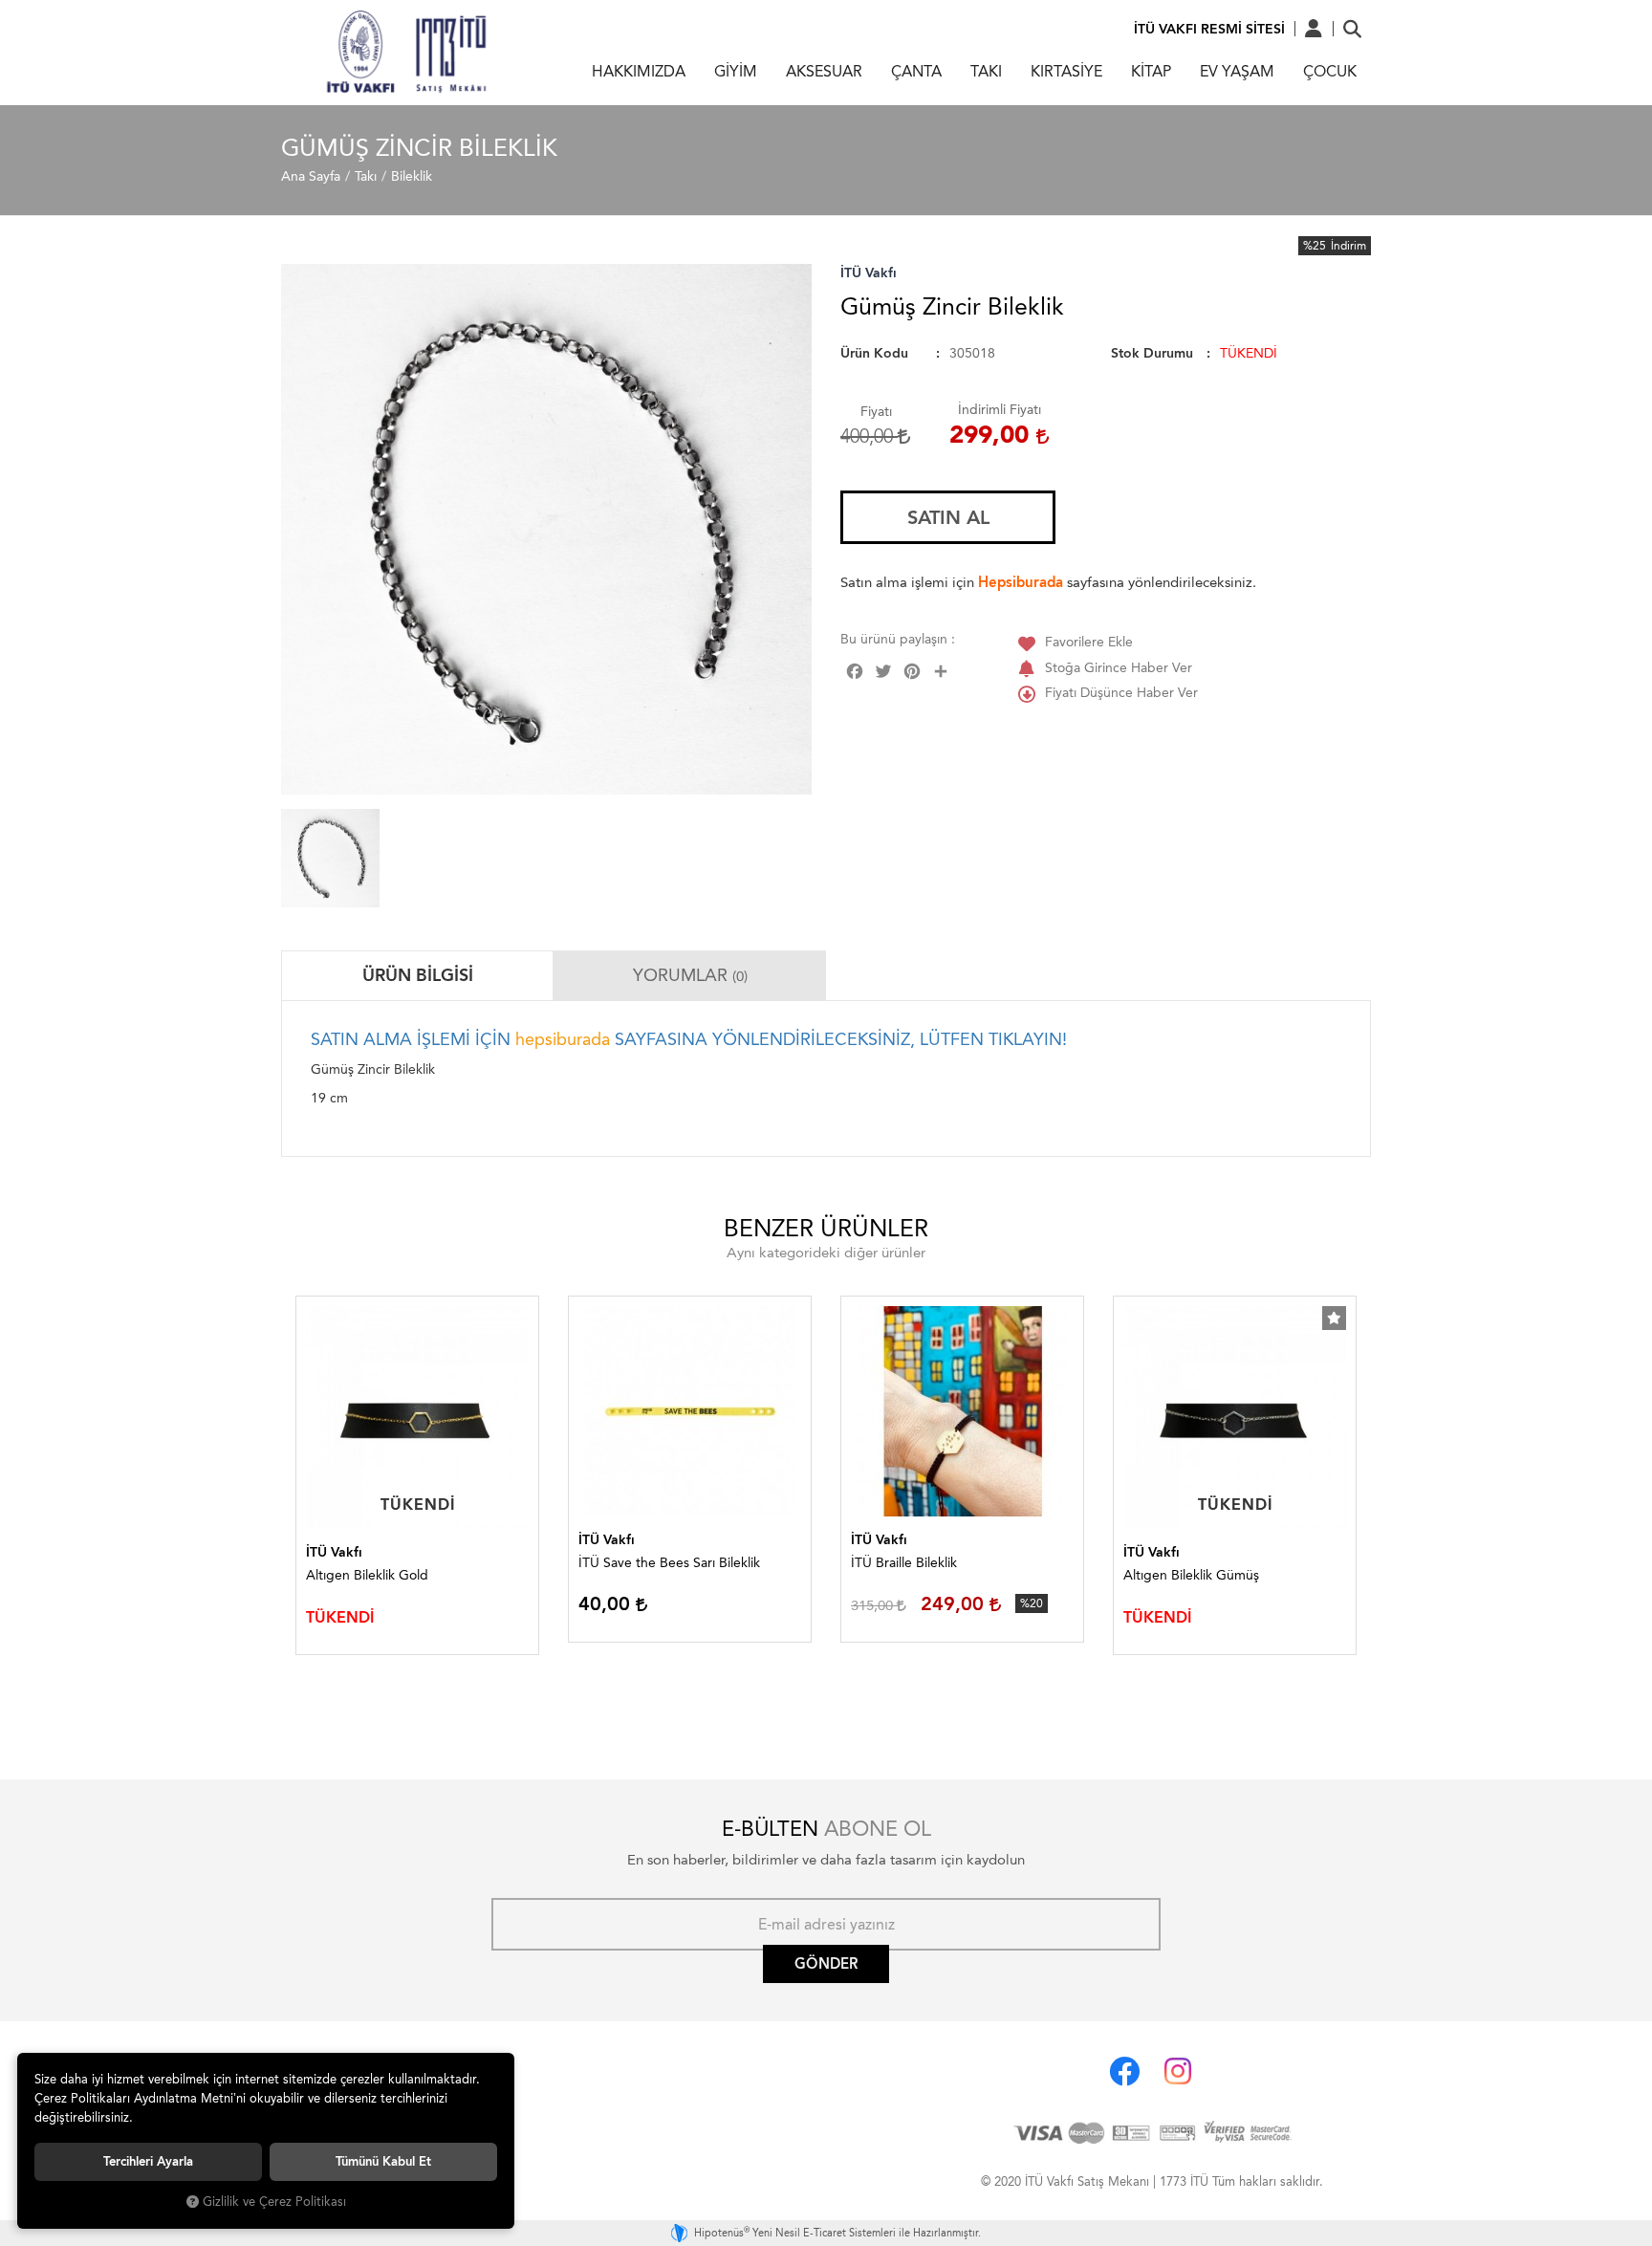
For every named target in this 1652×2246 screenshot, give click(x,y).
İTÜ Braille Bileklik (904, 1563)
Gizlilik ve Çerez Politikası (274, 2202)
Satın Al (948, 517)
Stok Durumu (1152, 353)
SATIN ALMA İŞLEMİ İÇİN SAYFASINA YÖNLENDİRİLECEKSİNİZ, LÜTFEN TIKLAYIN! (689, 1039)
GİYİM (736, 71)
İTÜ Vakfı (869, 273)
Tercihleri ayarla (148, 2161)
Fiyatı (876, 412)
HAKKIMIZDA (639, 71)
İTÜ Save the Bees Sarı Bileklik (669, 1563)
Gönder (826, 1964)
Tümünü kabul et (383, 2161)
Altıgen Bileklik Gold (367, 1575)
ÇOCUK (1330, 71)
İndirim (1348, 246)
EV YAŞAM (1237, 71)
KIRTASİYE (1066, 71)
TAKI (986, 71)
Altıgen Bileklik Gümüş (1191, 1575)
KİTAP (1151, 71)
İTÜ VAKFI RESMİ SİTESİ (1209, 29)
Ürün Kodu (874, 353)
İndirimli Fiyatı (1000, 410)
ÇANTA (916, 71)
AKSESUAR (824, 71)
